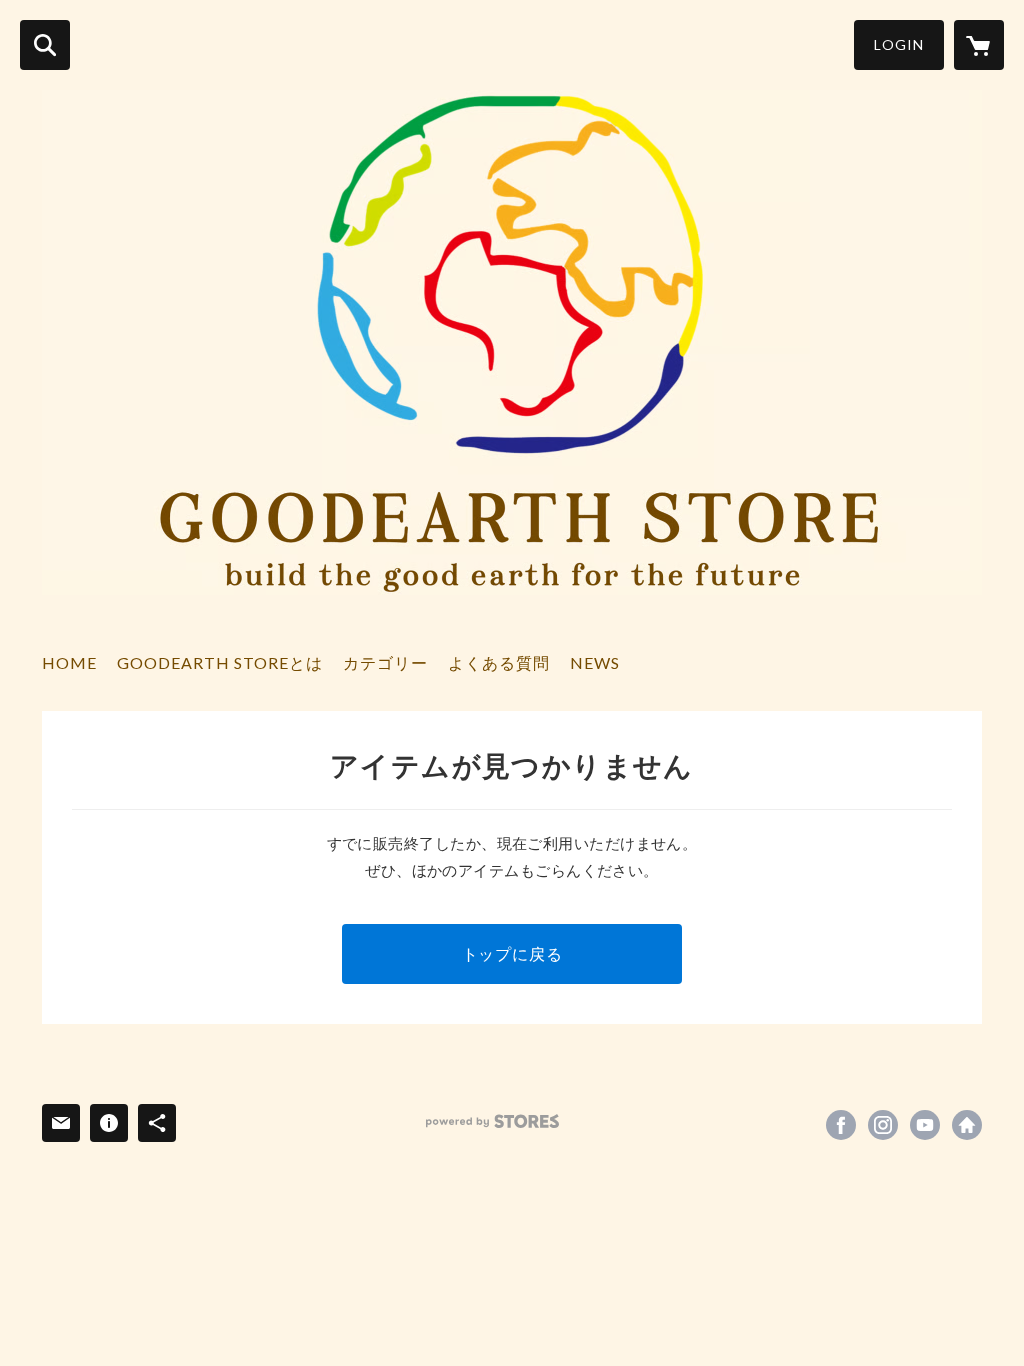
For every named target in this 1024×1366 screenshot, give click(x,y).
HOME (69, 662)
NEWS (595, 662)
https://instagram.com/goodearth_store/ (883, 1125)
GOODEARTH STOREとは (220, 662)
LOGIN (899, 44)
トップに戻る (512, 953)
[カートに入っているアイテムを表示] (979, 45)
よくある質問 (499, 662)
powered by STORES (492, 1121)
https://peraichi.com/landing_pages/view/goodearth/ (967, 1125)
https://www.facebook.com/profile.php (841, 1125)
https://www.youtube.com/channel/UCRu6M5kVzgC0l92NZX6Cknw (925, 1125)
